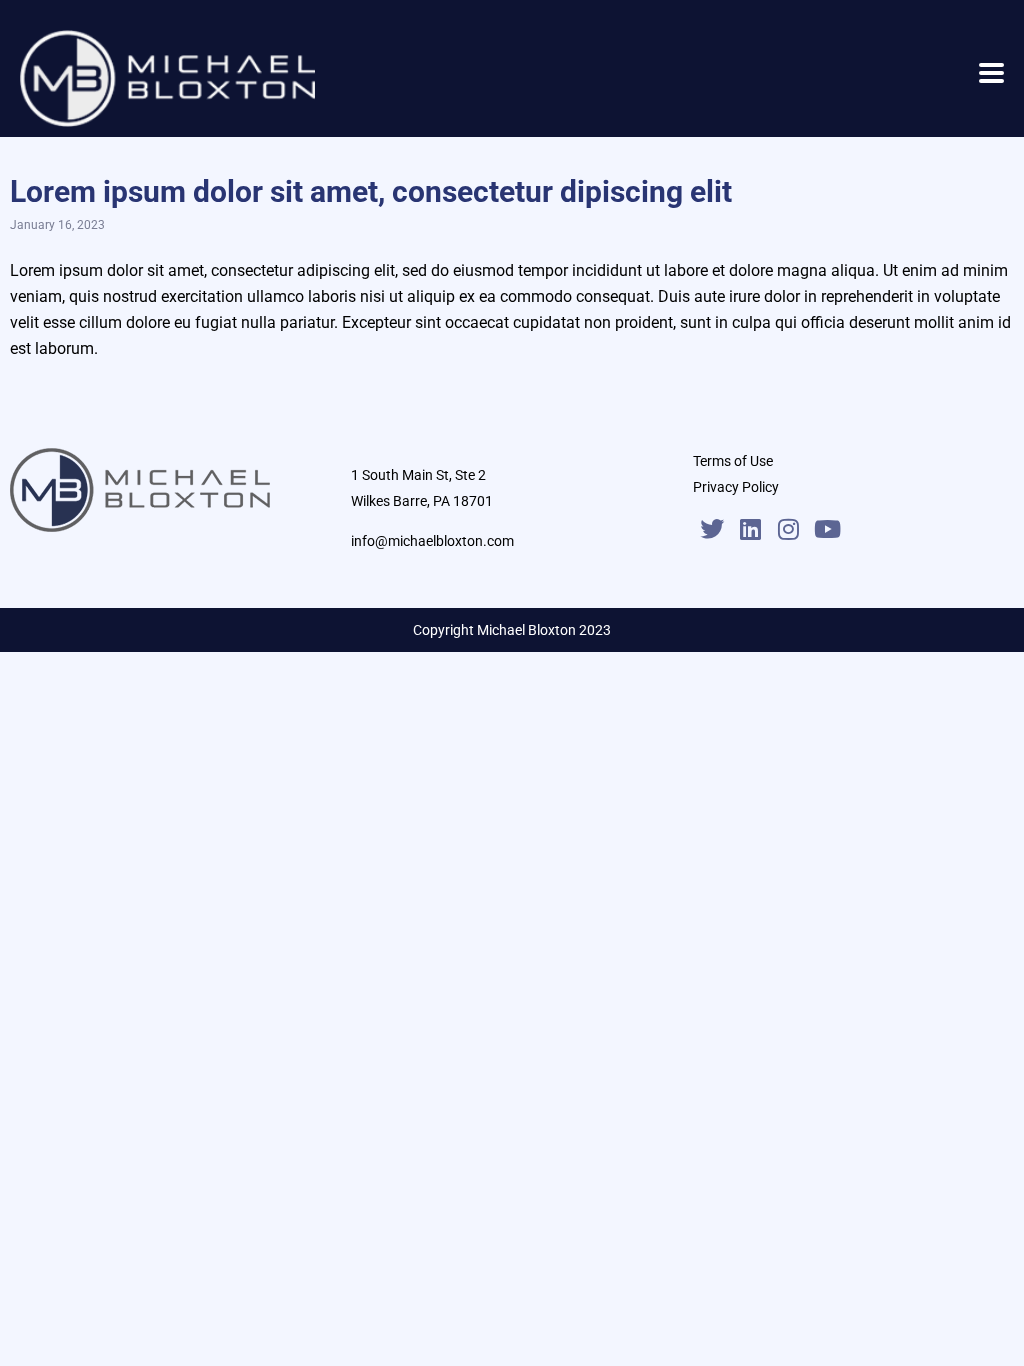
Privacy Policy (736, 487)
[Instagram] (788, 529)
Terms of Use (733, 461)
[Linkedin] (750, 529)
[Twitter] (712, 529)
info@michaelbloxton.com (432, 541)
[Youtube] (827, 529)
